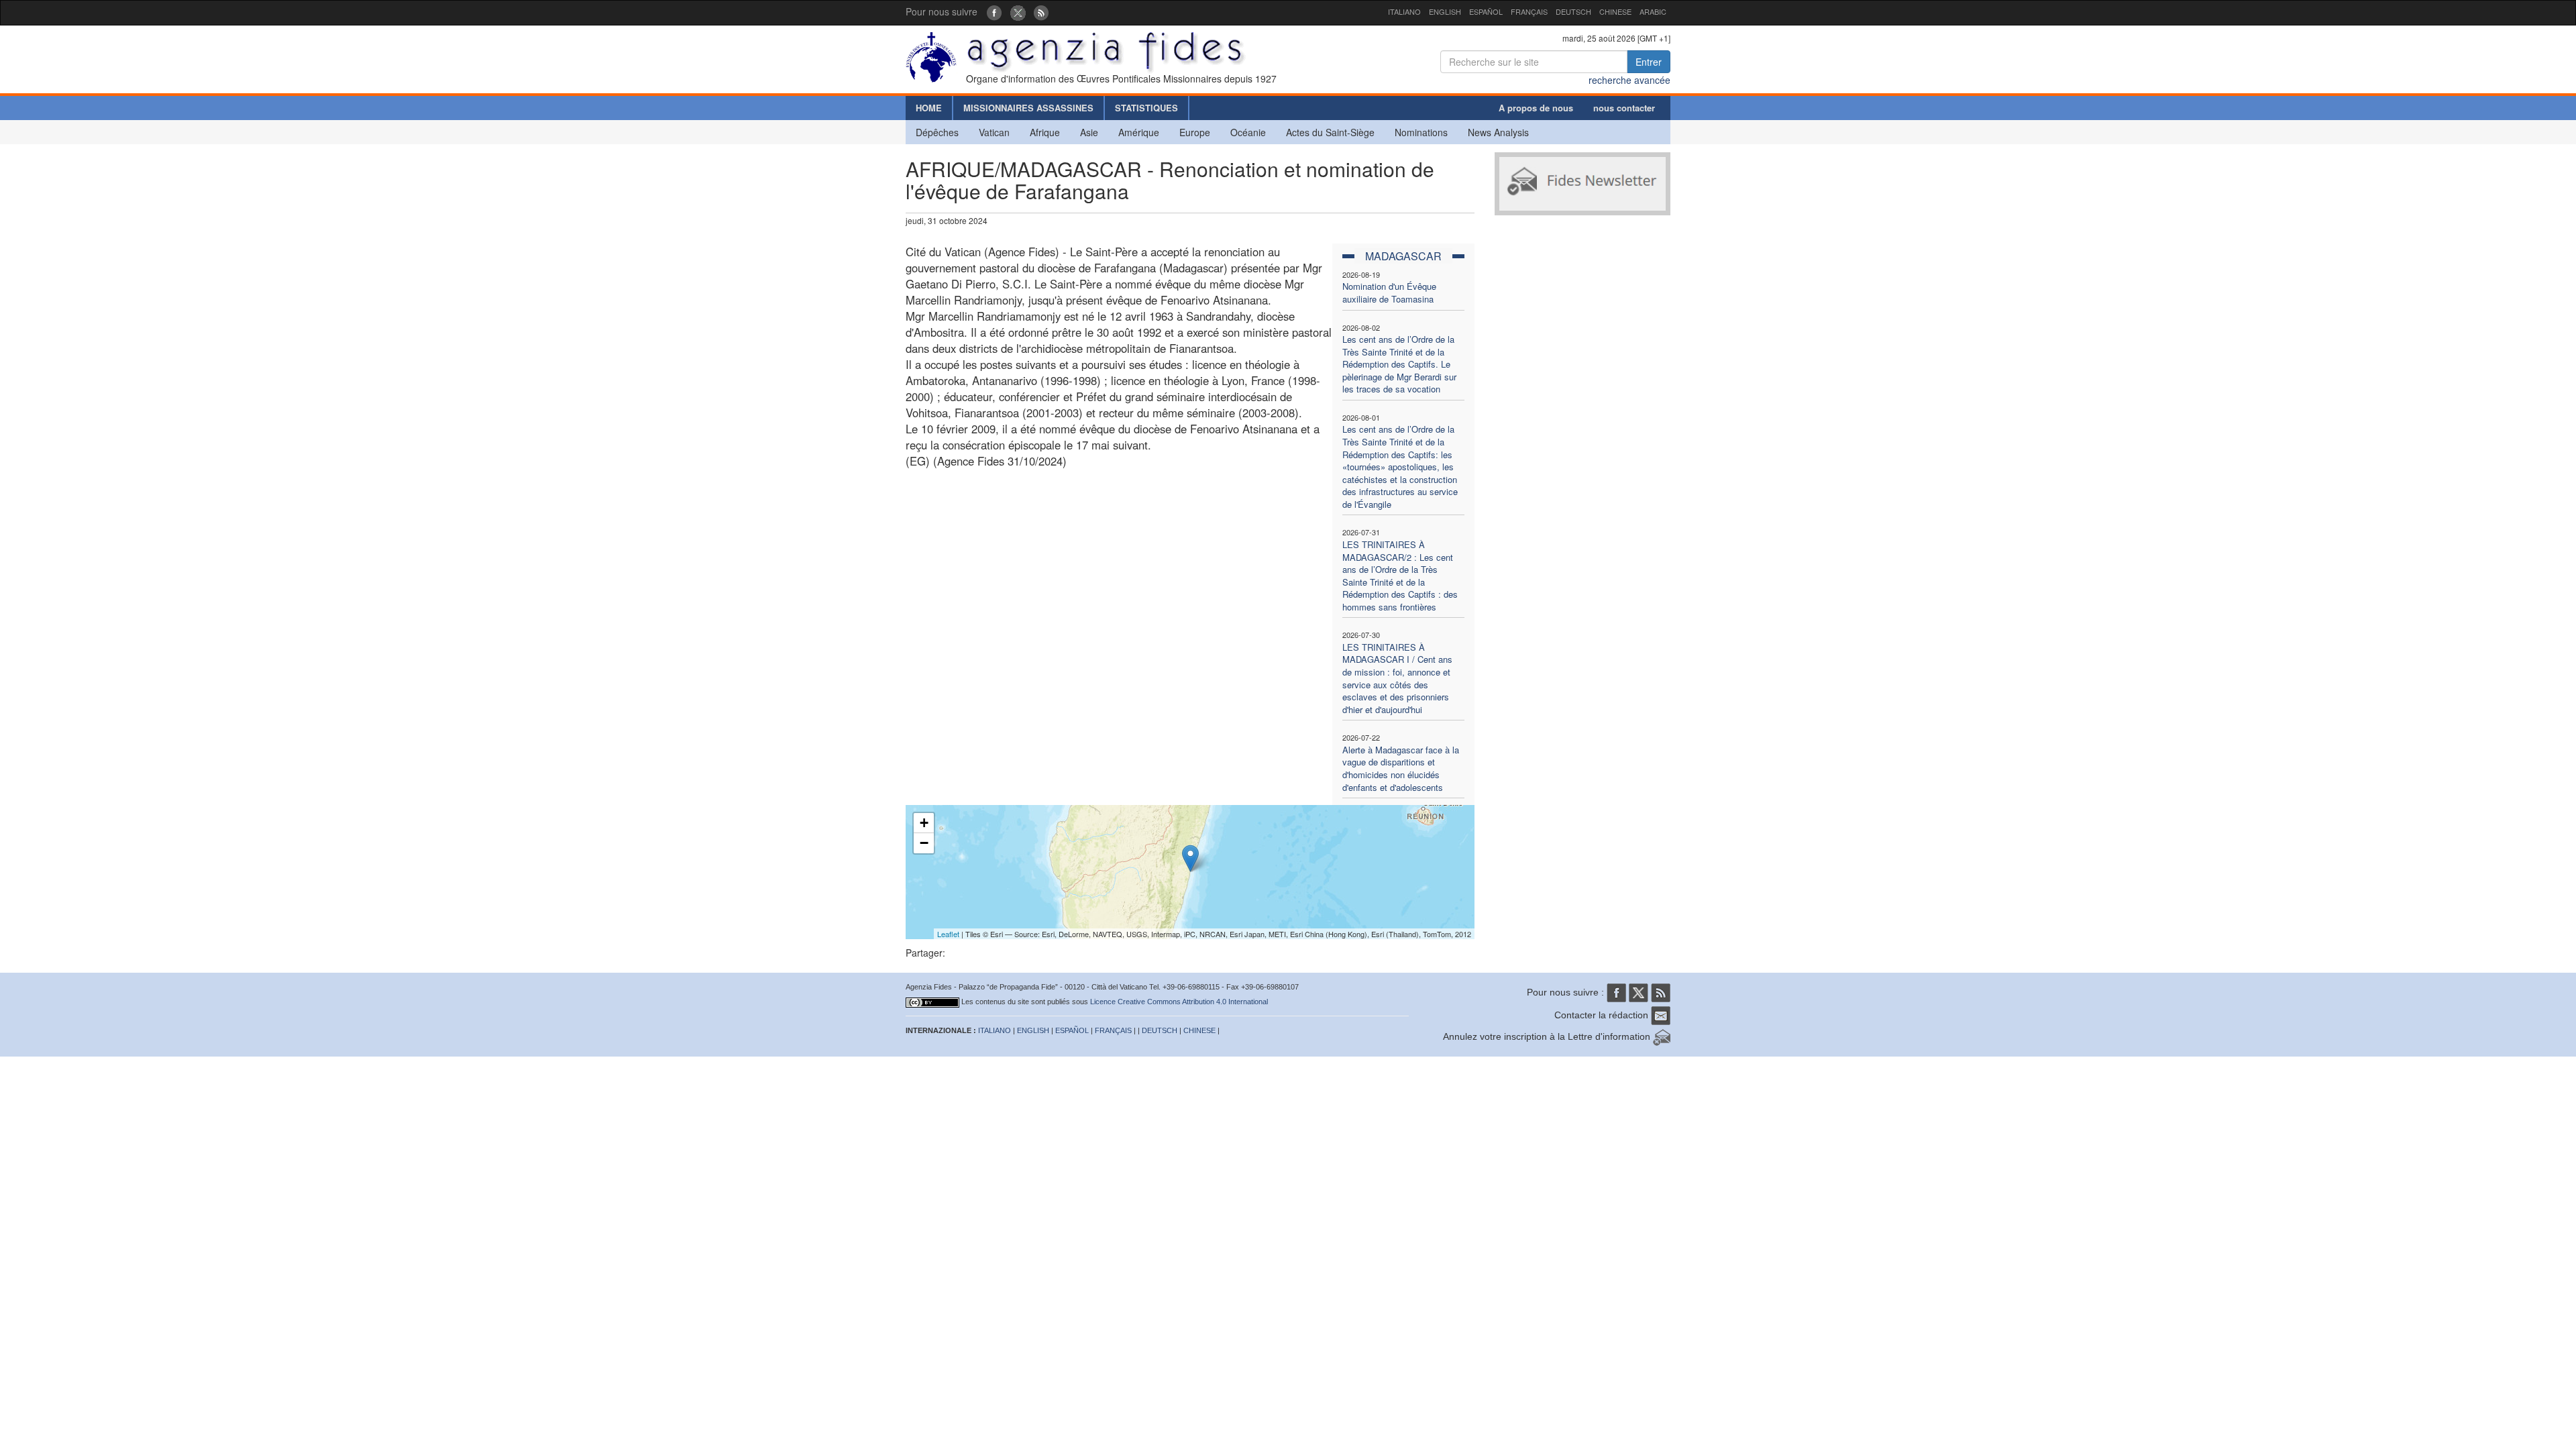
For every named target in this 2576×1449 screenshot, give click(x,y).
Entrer (1649, 62)
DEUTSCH (1573, 11)
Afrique (1045, 132)
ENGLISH (1445, 11)
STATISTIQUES (1146, 108)
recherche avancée (1629, 80)
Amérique (1139, 132)
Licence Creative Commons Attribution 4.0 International (1179, 1002)
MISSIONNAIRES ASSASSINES (1028, 108)
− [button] (924, 843)
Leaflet (948, 934)
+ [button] (924, 823)
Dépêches (937, 132)
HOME (929, 108)
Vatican (994, 132)
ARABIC (1653, 11)
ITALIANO (1404, 11)
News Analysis (1498, 132)
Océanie (1248, 132)
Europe (1195, 132)
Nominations (1421, 132)
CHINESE (1615, 11)
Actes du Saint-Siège (1330, 132)
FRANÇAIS (1529, 11)
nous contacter (1624, 108)
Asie (1089, 132)
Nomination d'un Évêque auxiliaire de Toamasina (1389, 292)
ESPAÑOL (1486, 11)
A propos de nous (1536, 108)
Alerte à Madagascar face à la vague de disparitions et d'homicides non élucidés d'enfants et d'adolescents (1401, 768)
